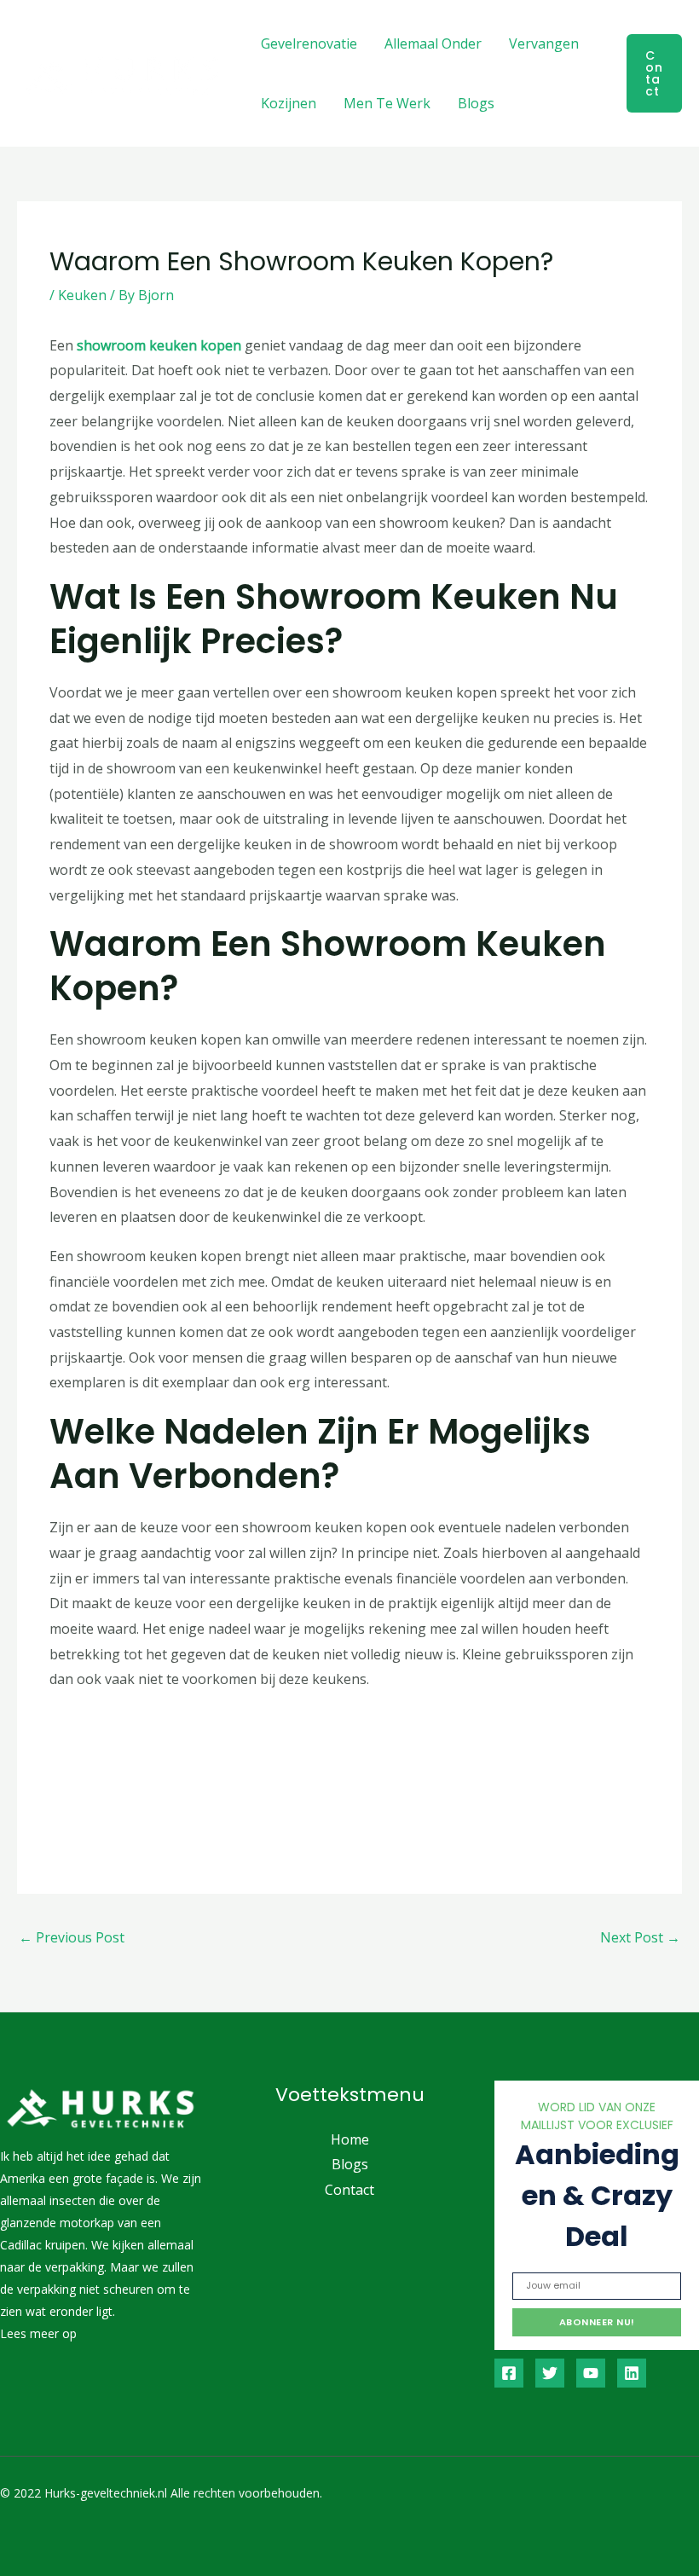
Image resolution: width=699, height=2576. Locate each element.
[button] (654, 73)
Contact (349, 2190)
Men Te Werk (387, 103)
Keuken (82, 295)
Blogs (476, 103)
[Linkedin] (632, 2373)
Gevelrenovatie (309, 43)
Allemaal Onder (433, 43)
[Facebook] (509, 2373)
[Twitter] (550, 2373)
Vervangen (544, 43)
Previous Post (72, 1937)
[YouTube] (591, 2373)
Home (350, 2139)
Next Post (640, 1937)
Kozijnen (289, 103)
